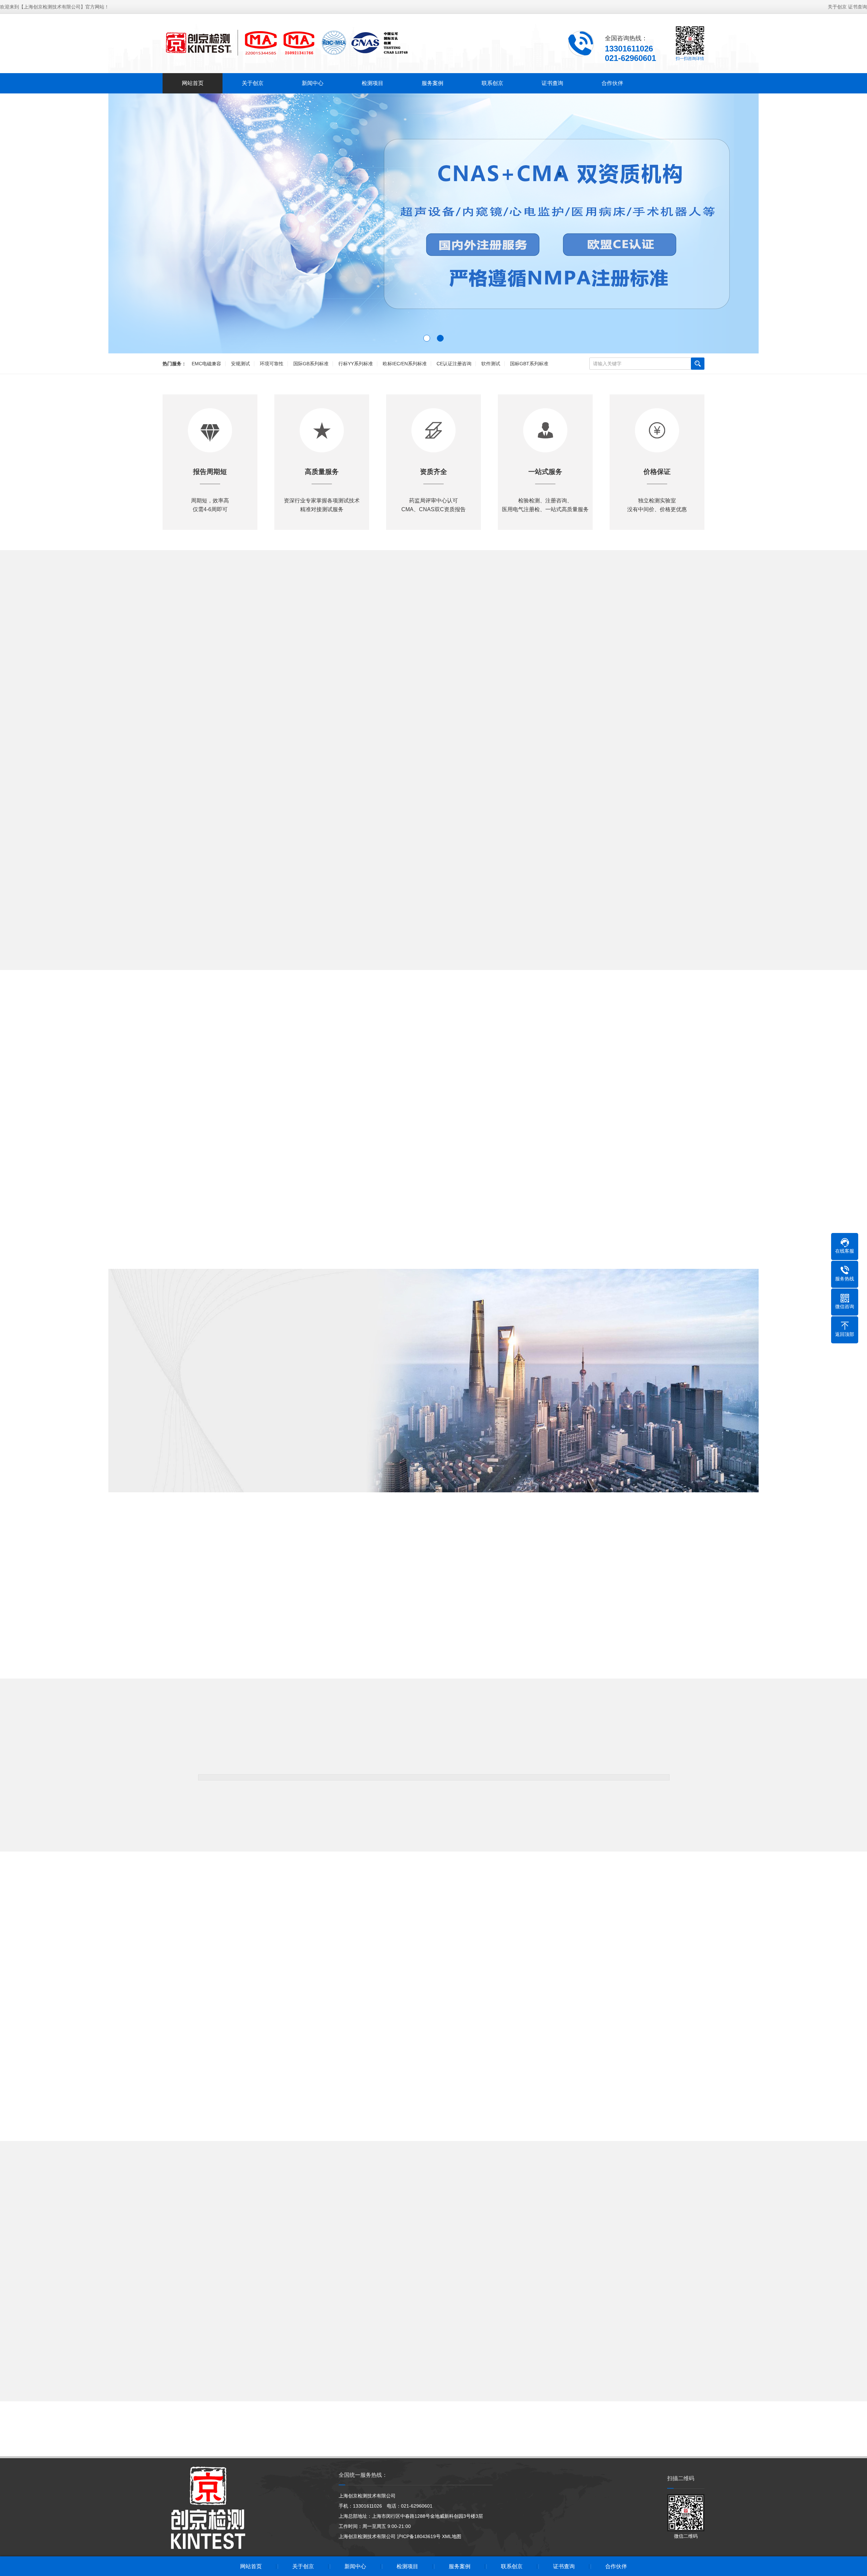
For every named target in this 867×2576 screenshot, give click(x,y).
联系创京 (492, 83)
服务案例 (432, 83)
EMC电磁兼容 (206, 364)
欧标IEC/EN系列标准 (405, 364)
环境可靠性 (272, 364)
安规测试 (240, 364)
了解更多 (156, 1462)
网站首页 (193, 83)
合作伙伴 (612, 83)
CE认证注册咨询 (454, 364)
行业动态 (463, 2242)
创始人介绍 (210, 1462)
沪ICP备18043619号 (419, 2536)
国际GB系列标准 (311, 364)
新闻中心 (313, 83)
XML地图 (452, 2536)
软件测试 (491, 364)
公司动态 (404, 2242)
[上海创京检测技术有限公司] (286, 43)
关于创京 (837, 7)
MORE (433, 978)
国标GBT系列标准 (529, 364)
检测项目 (373, 83)
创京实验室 (319, 1462)
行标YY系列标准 (356, 364)
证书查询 (858, 7)
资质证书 (265, 1462)
